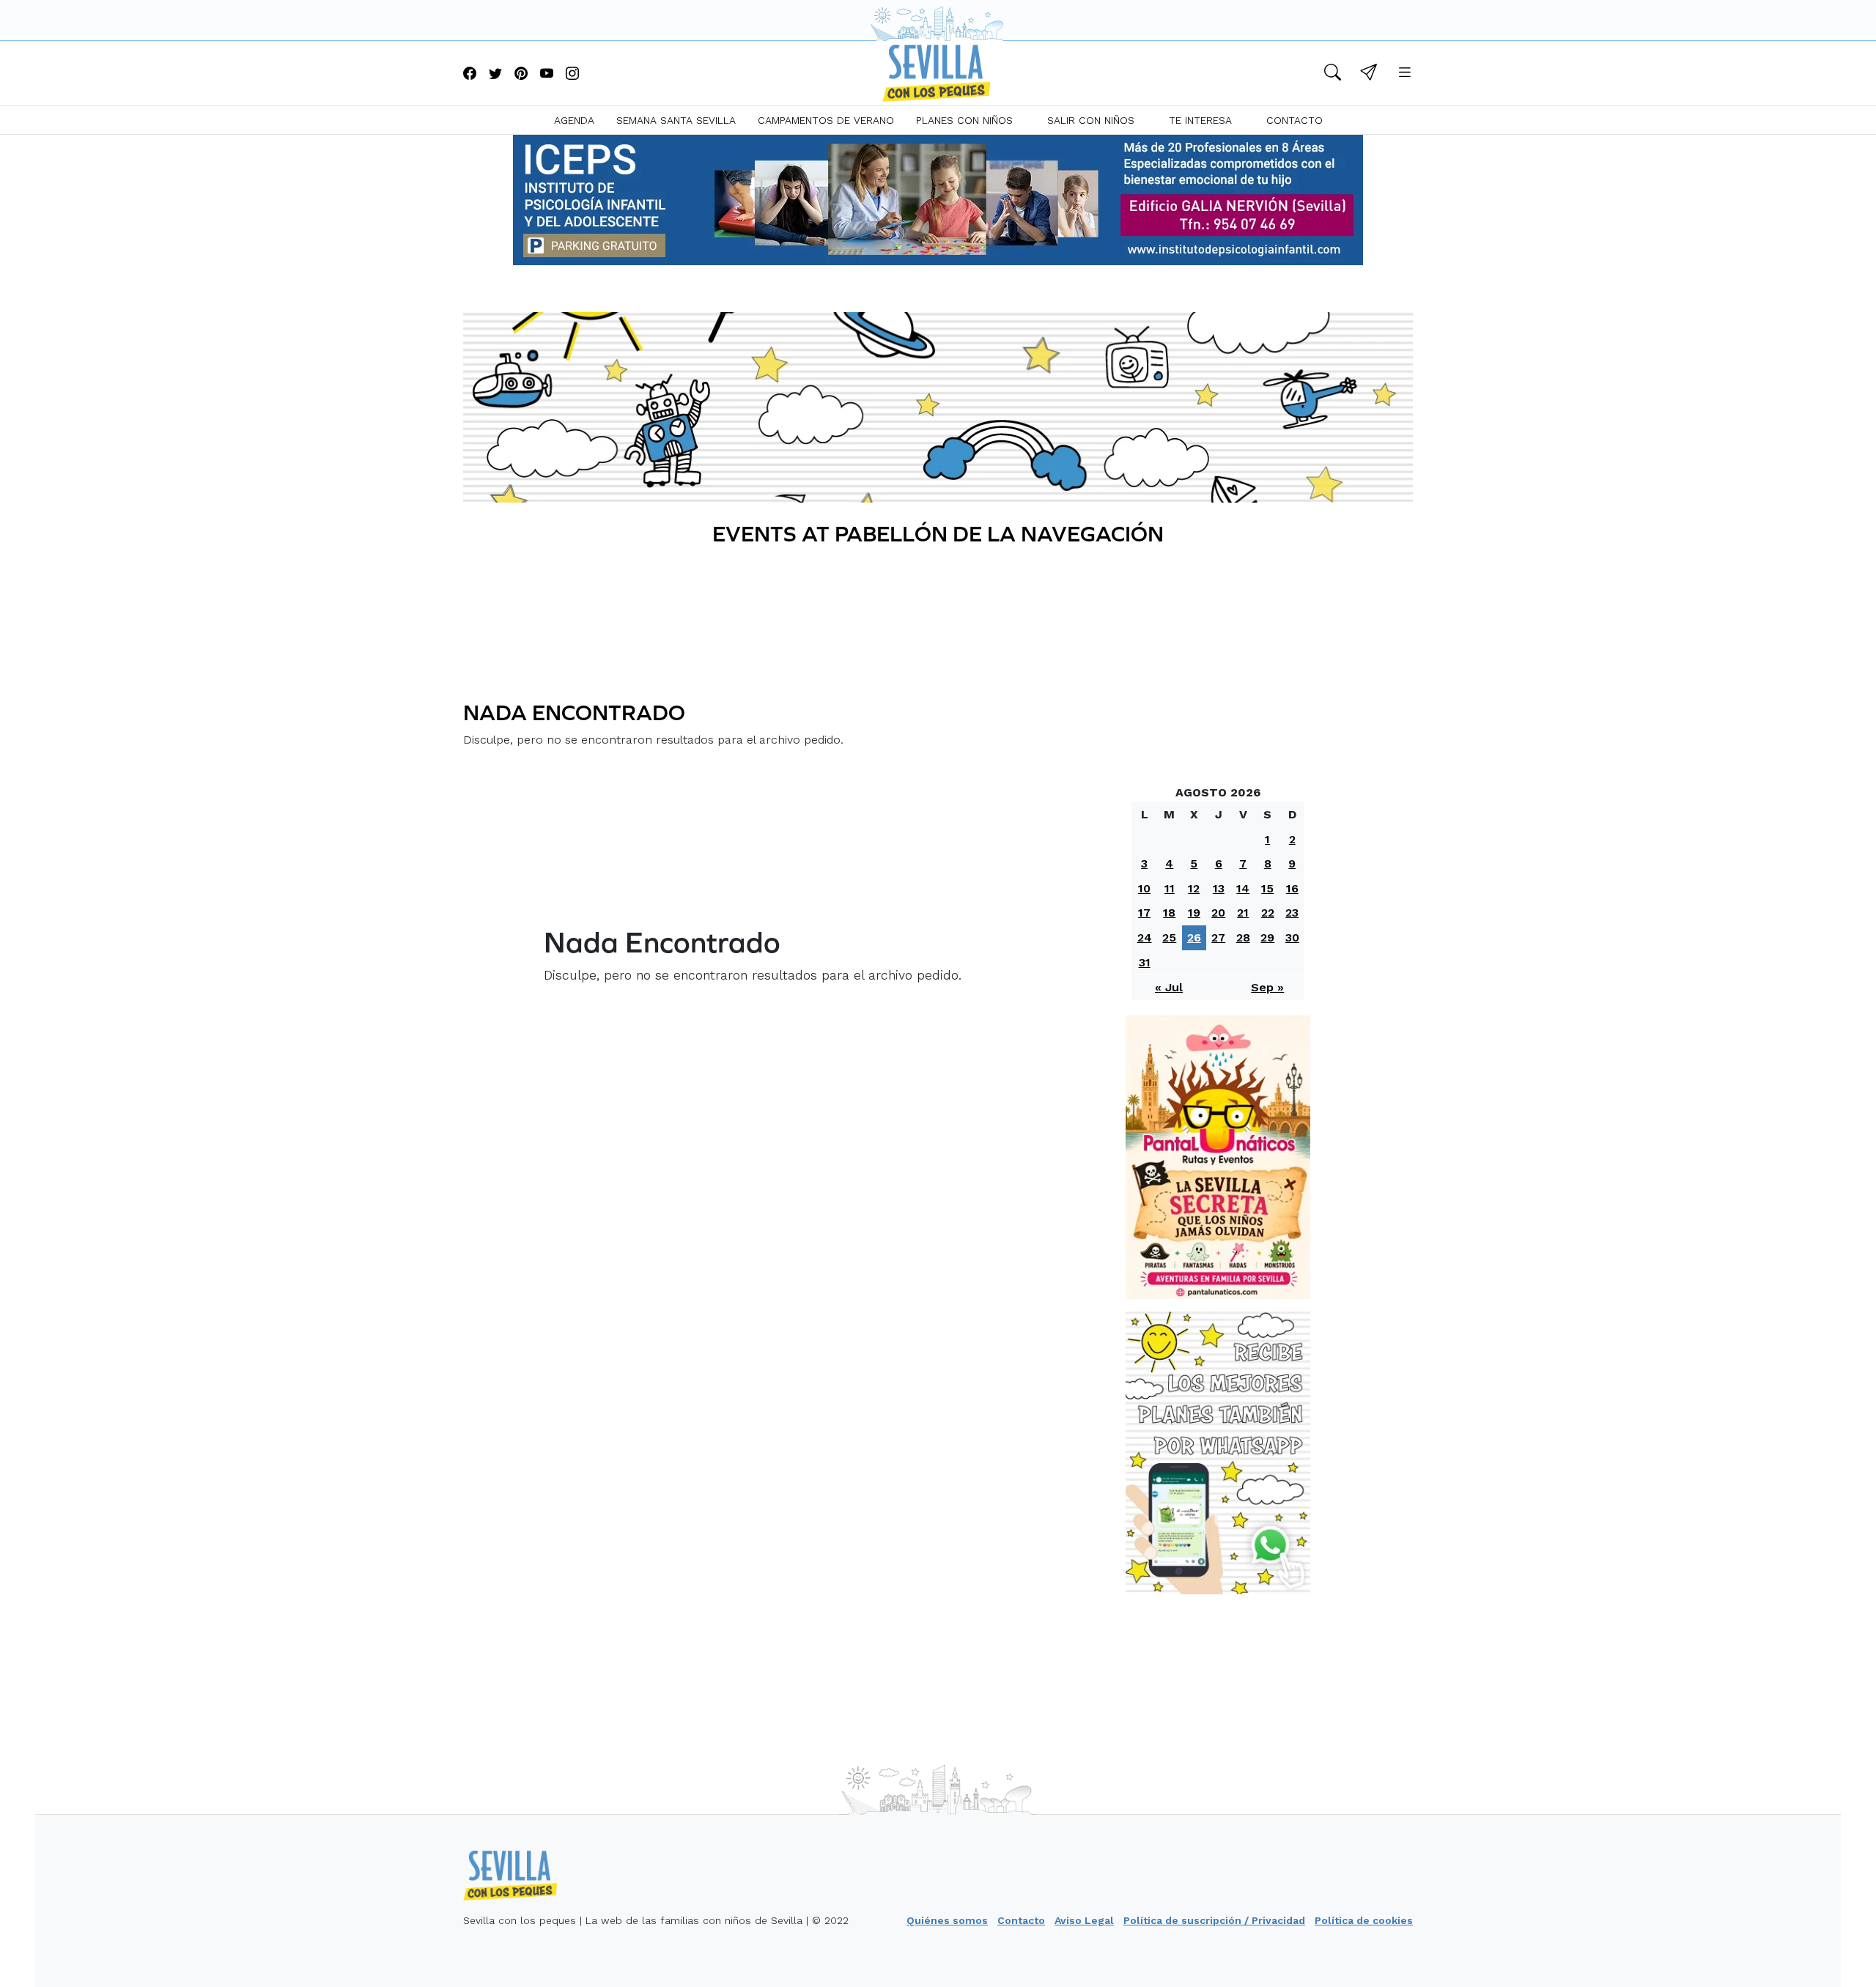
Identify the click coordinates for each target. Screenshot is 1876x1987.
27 (1218, 937)
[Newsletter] (1369, 74)
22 (1268, 913)
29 (1267, 937)
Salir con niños (1091, 120)
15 (1267, 888)
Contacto (1295, 120)
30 (1292, 937)
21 (1243, 913)
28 (1243, 937)
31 (1145, 962)
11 (1170, 888)
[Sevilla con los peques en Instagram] (572, 74)
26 (1194, 937)
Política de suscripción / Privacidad (1214, 1920)
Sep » (1267, 987)
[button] (1333, 74)
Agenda (574, 120)
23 (1292, 913)
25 (1169, 937)
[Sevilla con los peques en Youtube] (547, 74)
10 (1144, 888)
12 (1194, 888)
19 (1194, 913)
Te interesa (1200, 120)
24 (1145, 937)
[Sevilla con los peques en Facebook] (470, 74)
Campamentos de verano (826, 120)
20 (1218, 913)
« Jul (1169, 987)
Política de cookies (1364, 1920)
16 (1292, 888)
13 (1219, 888)
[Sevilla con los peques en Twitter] (495, 74)
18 (1169, 913)
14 (1243, 888)
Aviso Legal (1084, 1920)
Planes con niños (964, 120)
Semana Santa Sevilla (676, 120)
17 (1144, 913)
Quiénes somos (947, 1920)
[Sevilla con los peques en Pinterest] (521, 74)
